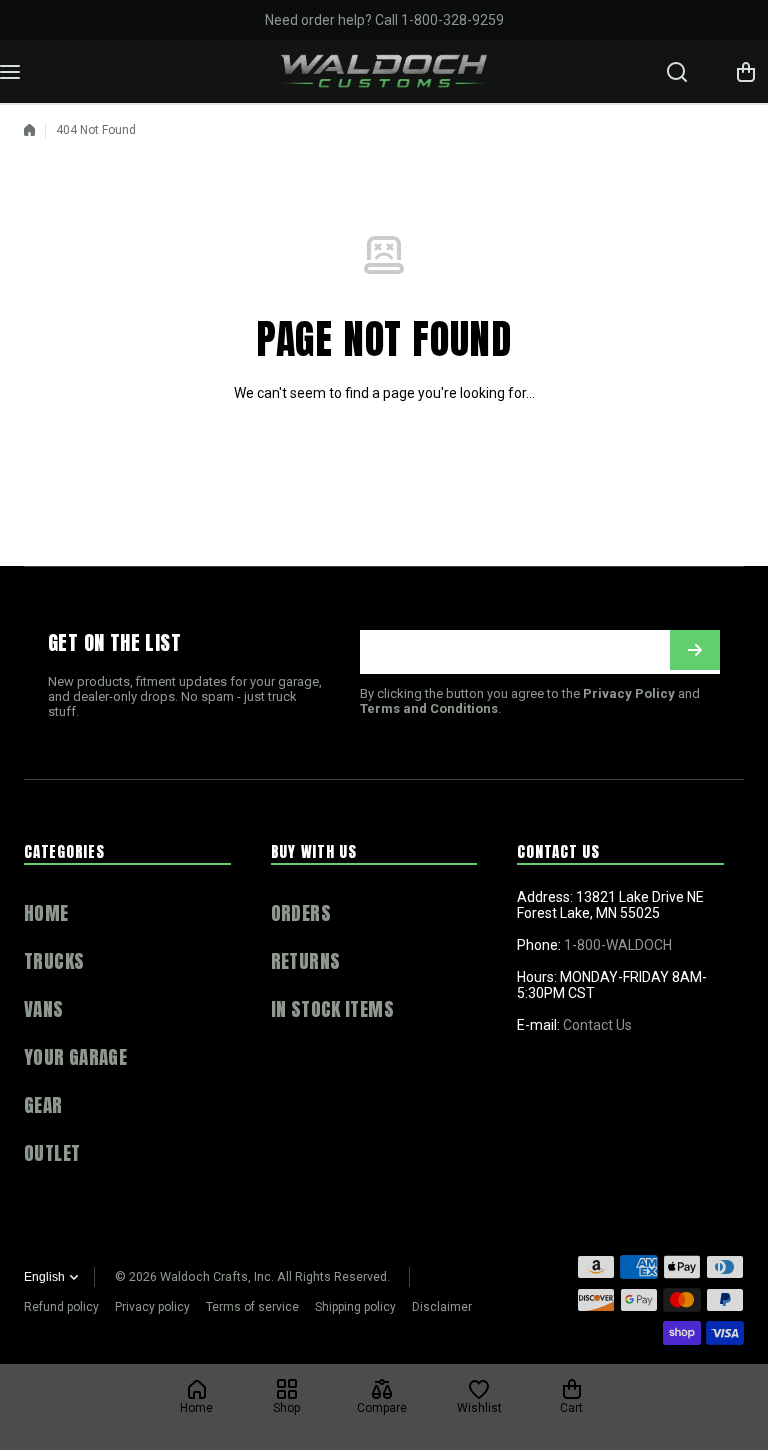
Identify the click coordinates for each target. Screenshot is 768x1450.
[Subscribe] (695, 650)
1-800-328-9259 (452, 20)
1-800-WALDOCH (618, 945)
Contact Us (597, 1025)
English (44, 1277)
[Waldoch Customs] (384, 71)
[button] (746, 72)
